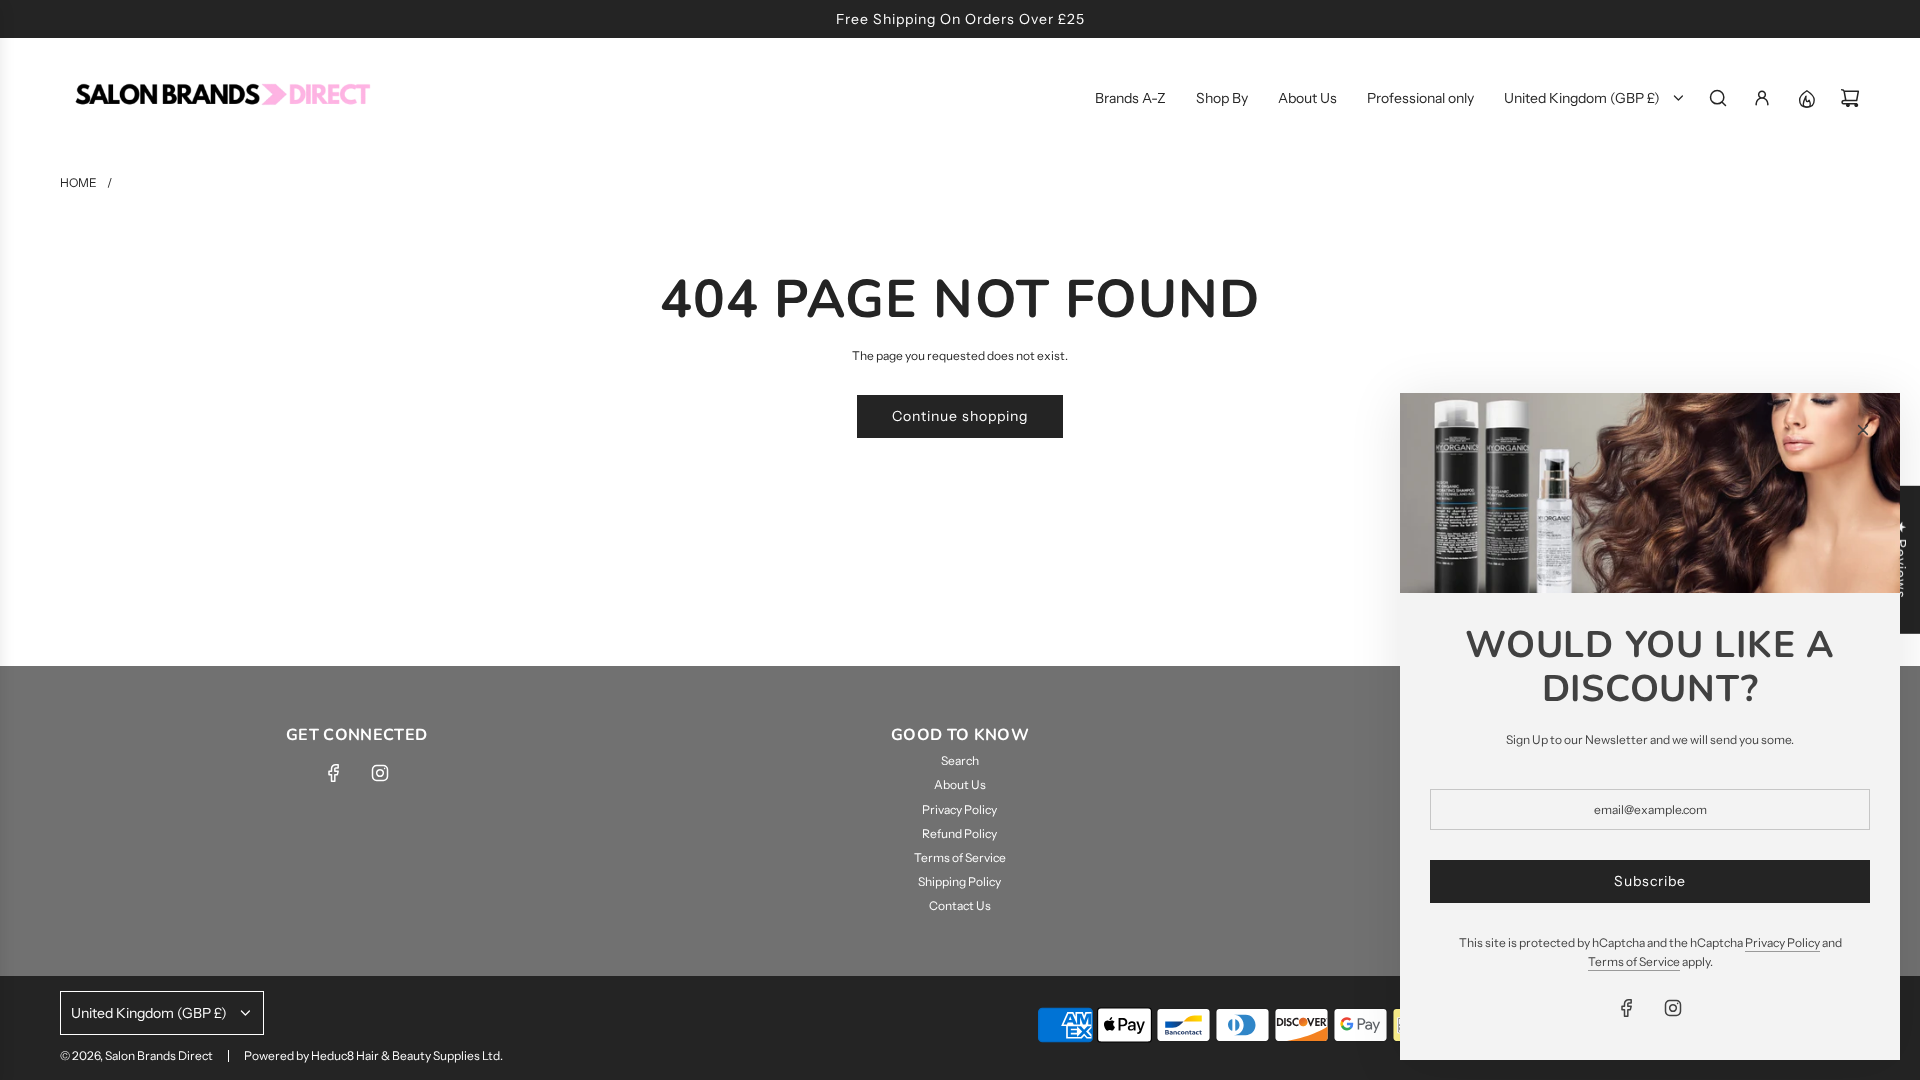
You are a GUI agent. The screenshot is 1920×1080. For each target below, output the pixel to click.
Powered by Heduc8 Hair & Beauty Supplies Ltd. (373, 1055)
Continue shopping (960, 416)
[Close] (1863, 430)
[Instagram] (380, 773)
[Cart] (1850, 98)
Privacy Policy (1782, 942)
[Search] (1718, 98)
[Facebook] (334, 773)
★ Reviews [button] (1901, 560)
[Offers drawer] (1806, 98)
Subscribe (1650, 881)
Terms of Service (1634, 961)
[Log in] (1762, 98)
